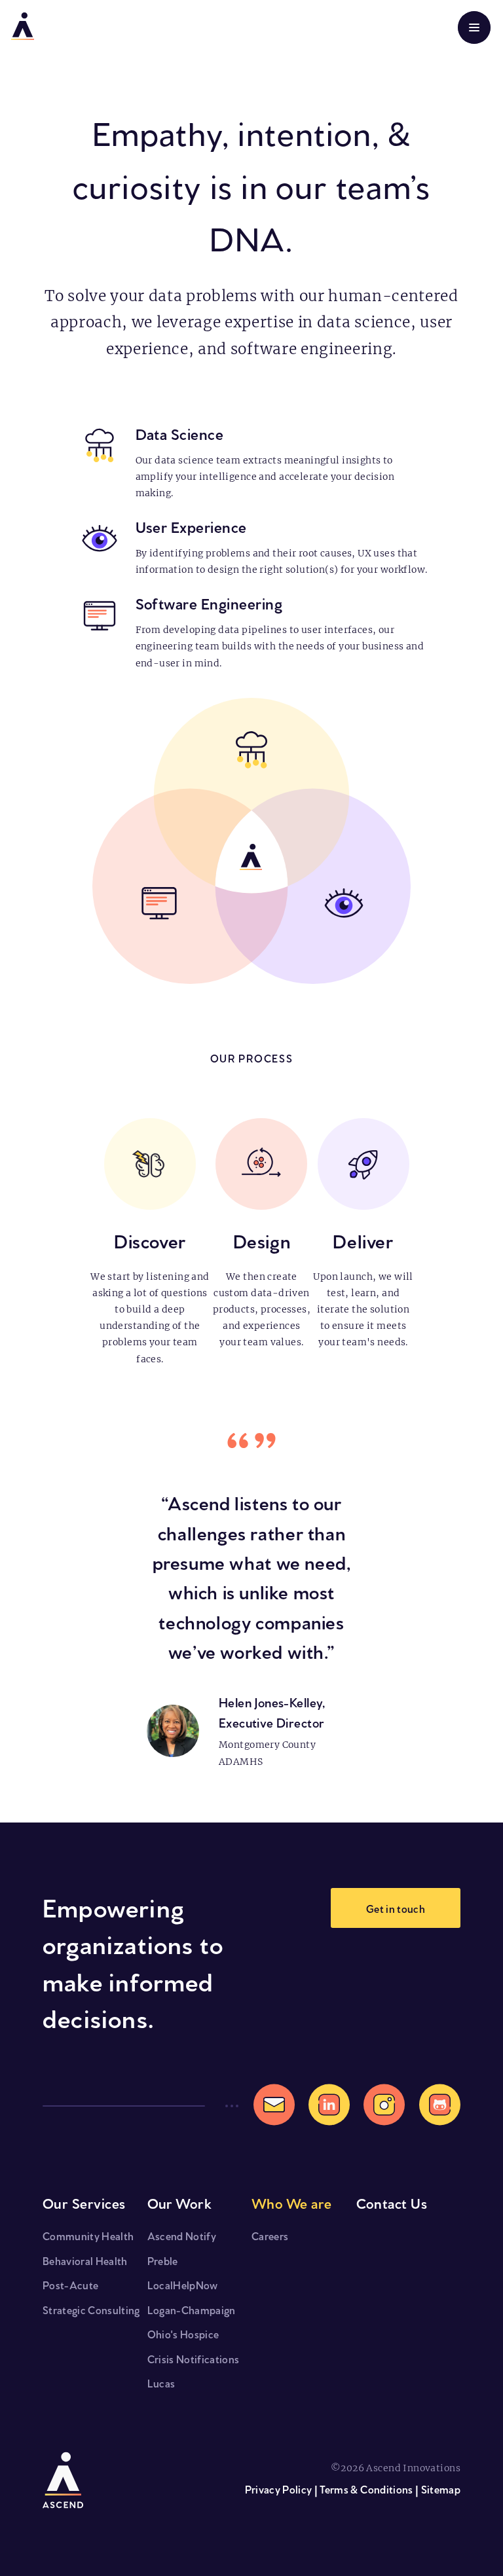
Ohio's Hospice (183, 2333)
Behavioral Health (85, 2260)
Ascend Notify (182, 2235)
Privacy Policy (279, 2489)
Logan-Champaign (192, 2309)
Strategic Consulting (91, 2309)
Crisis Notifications (194, 2358)
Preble (163, 2260)
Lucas (161, 2383)
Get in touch (396, 1908)
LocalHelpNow (183, 2284)
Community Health (88, 2235)
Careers (270, 2235)
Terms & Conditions (366, 2489)
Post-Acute (70, 2284)
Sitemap (441, 2489)
